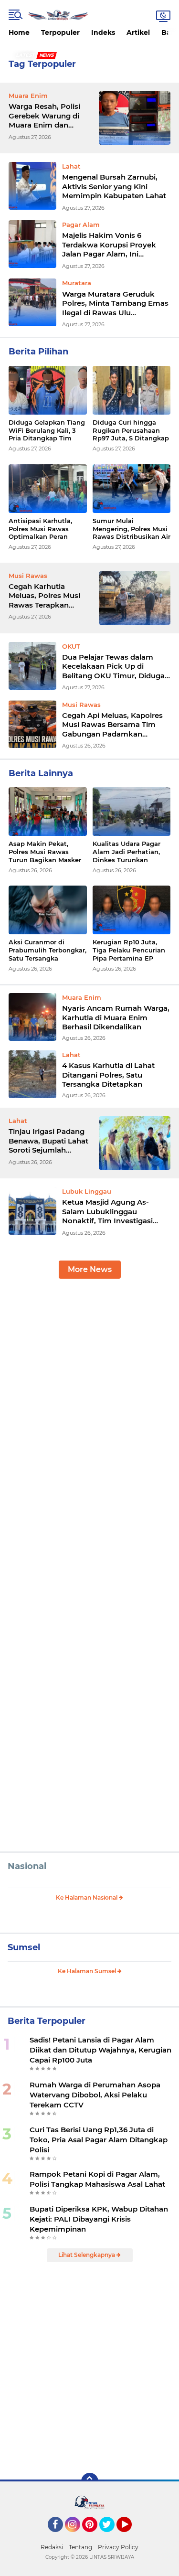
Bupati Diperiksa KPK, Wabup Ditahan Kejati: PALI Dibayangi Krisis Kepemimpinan (99, 2219)
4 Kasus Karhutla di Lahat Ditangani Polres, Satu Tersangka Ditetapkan (108, 1075)
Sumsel (24, 1947)
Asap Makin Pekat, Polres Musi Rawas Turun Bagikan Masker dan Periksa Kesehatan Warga (46, 852)
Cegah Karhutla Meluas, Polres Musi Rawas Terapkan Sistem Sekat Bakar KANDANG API (44, 596)
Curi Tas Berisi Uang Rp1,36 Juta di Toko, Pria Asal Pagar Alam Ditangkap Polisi (99, 2140)
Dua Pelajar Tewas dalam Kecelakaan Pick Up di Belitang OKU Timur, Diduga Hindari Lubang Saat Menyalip (116, 667)
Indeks (103, 32)
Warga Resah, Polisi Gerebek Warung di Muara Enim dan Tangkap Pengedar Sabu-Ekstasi (44, 116)
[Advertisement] (89, 1384)
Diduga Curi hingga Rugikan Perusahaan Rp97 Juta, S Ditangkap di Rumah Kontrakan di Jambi (131, 431)
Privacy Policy (118, 2547)
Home (19, 32)
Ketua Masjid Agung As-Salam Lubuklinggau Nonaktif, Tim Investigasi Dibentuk (107, 1212)
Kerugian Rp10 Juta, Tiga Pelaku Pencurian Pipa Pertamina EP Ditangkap (129, 950)
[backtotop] (90, 2481)
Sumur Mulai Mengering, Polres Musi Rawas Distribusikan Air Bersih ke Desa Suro (132, 529)
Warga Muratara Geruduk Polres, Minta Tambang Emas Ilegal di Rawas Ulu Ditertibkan (115, 304)
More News (90, 1269)
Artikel (138, 32)
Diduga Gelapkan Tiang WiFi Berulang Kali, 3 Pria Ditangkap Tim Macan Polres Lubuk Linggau (47, 431)
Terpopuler (60, 32)
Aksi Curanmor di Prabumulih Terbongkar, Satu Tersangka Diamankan (47, 950)
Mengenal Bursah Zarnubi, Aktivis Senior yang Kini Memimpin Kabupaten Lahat (114, 186)
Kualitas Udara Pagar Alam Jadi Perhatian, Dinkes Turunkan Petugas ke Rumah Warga (126, 852)
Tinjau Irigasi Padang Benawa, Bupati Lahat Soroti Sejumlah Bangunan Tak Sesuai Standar (48, 1141)
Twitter (111, 2536)
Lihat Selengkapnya (87, 2255)
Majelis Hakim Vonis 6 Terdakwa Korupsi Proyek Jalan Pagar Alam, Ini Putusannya (109, 245)
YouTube (131, 2536)
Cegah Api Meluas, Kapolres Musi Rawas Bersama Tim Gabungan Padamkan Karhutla (112, 725)
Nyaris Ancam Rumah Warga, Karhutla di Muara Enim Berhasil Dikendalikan (116, 1017)
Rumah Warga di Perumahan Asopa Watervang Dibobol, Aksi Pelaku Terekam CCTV (95, 2095)
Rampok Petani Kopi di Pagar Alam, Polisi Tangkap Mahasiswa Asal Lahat (97, 2179)
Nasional (27, 1866)
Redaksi (52, 2547)
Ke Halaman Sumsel (88, 1971)
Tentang (80, 2547)
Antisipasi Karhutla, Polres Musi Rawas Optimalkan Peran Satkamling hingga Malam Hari (40, 529)
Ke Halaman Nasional (87, 1897)
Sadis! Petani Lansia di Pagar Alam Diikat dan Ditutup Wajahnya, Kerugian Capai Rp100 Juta (100, 2050)
